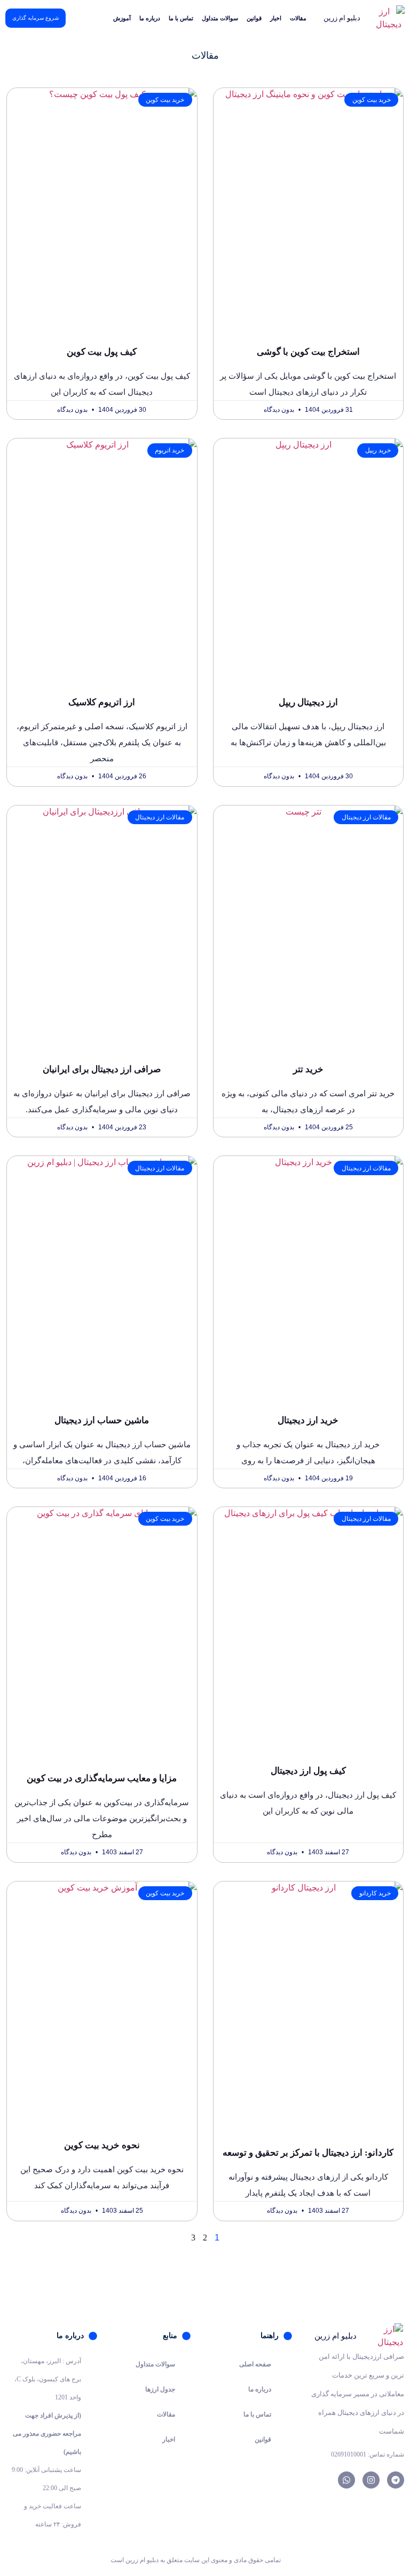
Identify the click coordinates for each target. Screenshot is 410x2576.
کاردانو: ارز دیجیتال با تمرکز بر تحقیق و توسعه (308, 2153)
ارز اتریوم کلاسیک (102, 702)
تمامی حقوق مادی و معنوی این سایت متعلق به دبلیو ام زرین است (196, 2560)
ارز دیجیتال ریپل (308, 702)
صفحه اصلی (255, 2364)
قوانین (254, 18)
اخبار (276, 18)
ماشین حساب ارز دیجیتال (102, 1420)
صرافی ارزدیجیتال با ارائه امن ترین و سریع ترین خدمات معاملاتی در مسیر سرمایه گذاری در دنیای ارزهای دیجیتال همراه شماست (358, 2394)
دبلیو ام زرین (342, 18)
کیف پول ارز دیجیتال (308, 1771)
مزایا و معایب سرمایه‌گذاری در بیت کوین (102, 1778)
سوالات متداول (220, 18)
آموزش (122, 18)
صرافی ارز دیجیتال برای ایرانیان (102, 1069)
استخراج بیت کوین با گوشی (308, 352)
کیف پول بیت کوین (102, 352)
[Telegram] (396, 2480)
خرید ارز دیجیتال (308, 1420)
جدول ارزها (160, 2389)
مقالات (298, 18)
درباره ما (150, 18)
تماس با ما (181, 18)
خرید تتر (308, 1069)
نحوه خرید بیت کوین (102, 2145)
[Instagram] (371, 2480)
